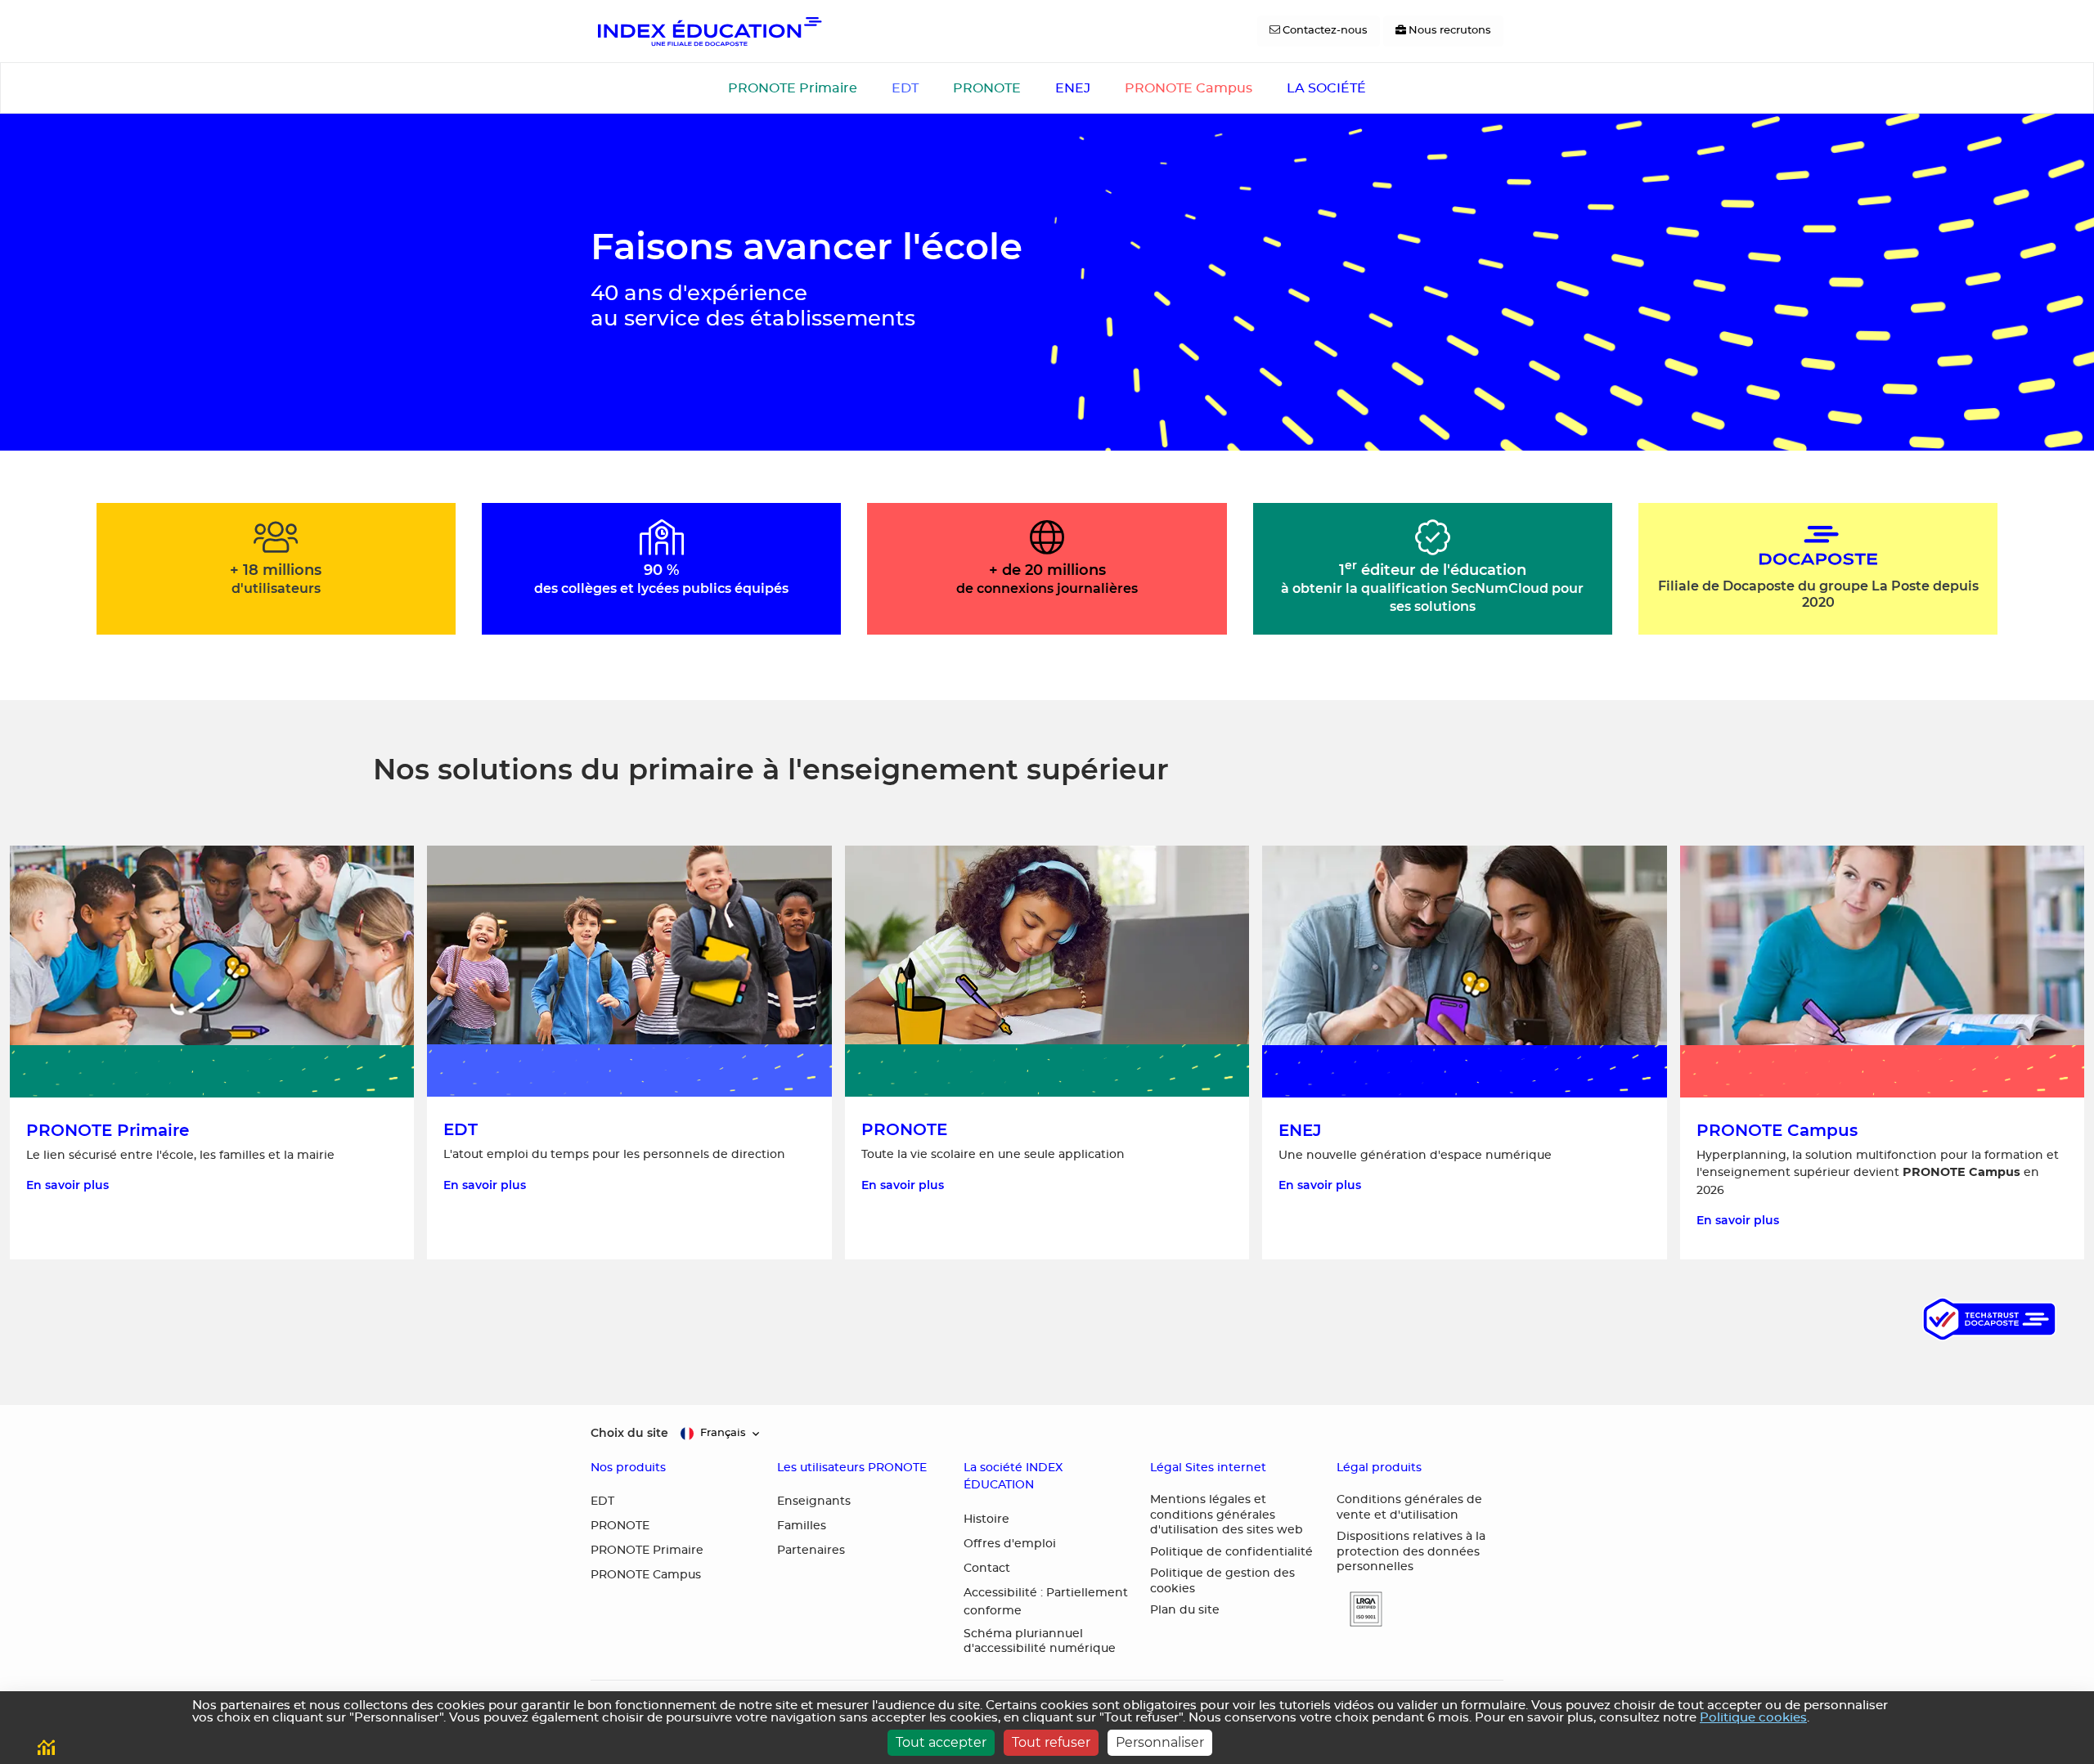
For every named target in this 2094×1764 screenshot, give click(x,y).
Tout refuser (1051, 1742)
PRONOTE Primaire (793, 88)
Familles (802, 1526)
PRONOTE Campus (1189, 88)
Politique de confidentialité (1231, 1552)
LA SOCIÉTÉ (1326, 88)
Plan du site (1185, 1610)
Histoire (986, 1519)
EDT (905, 88)
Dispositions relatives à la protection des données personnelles (1411, 1552)
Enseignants (814, 1501)
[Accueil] (708, 31)
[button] (1359, 1609)
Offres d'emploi (1010, 1544)
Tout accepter (941, 1742)
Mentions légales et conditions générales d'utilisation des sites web (1227, 1515)
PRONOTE (987, 88)
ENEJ (1073, 88)
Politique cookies (1753, 1718)
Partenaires (811, 1551)
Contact (987, 1569)
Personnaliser (1160, 1742)
